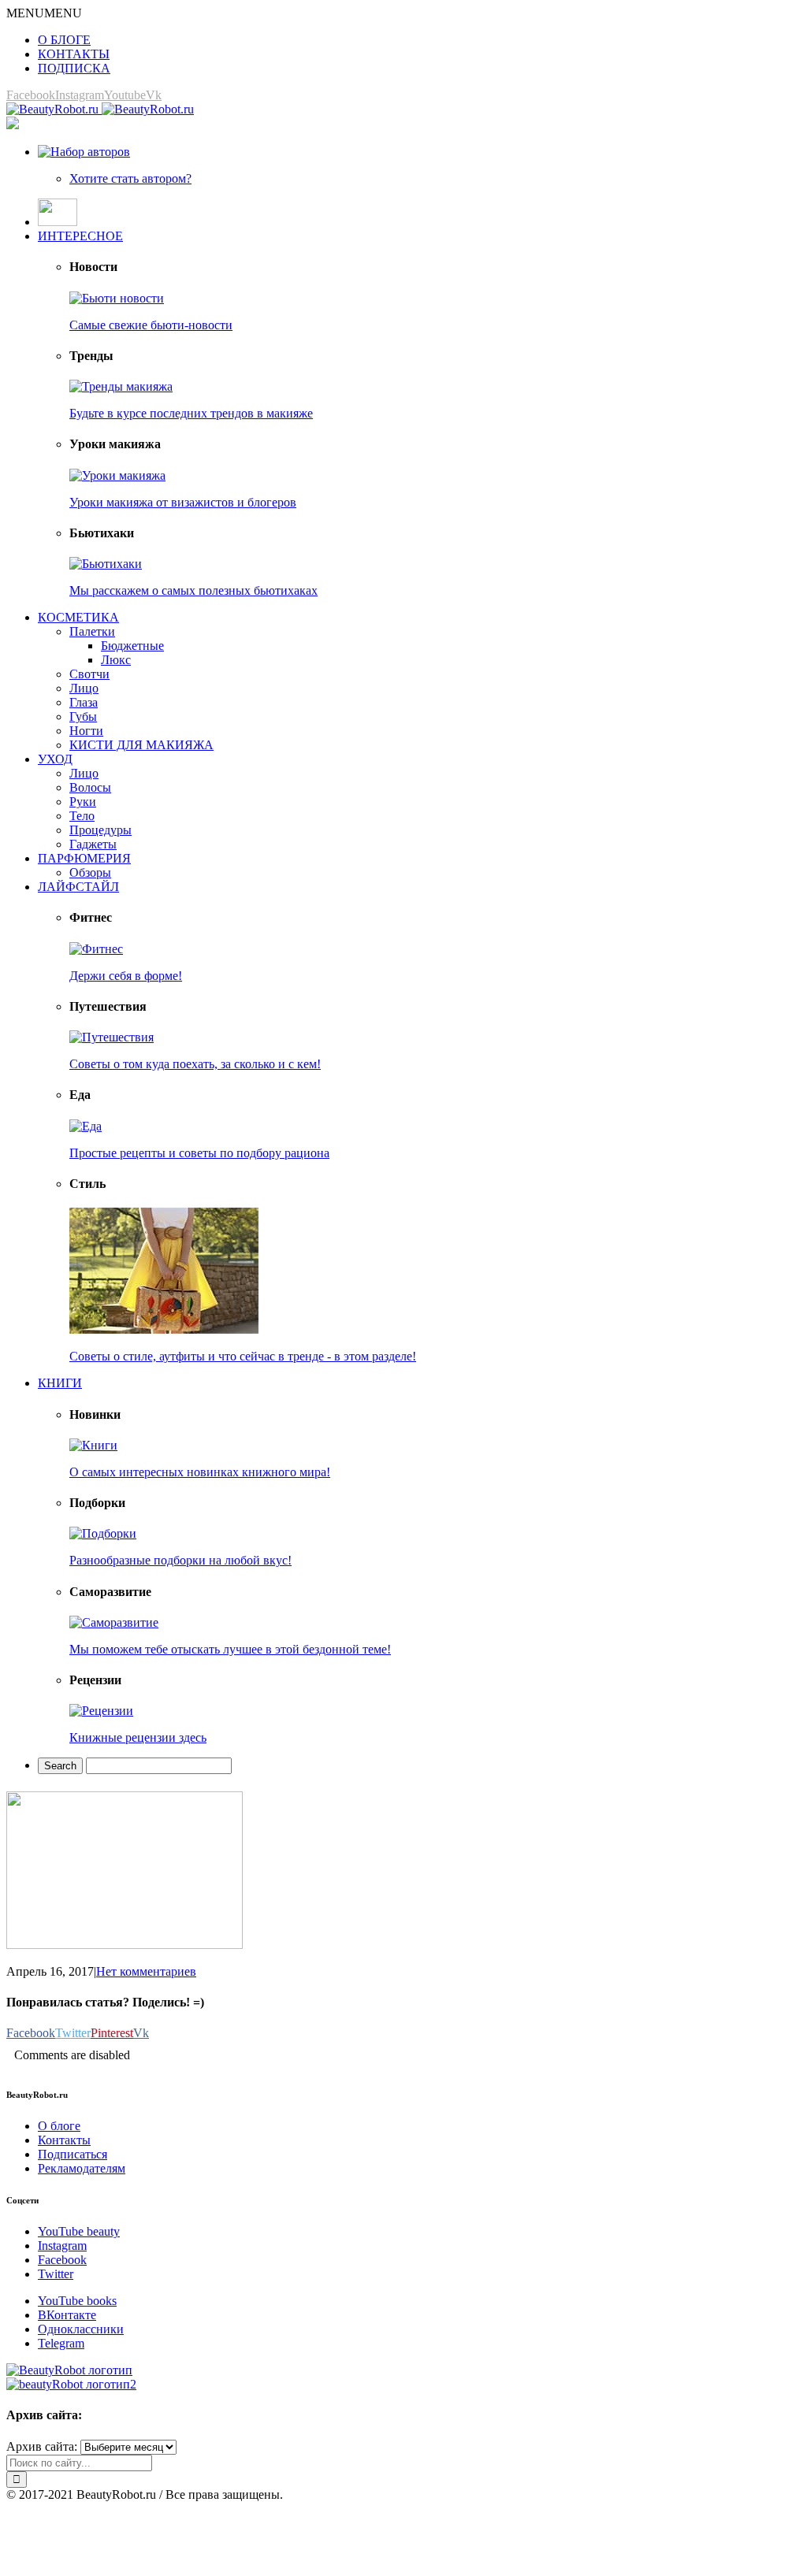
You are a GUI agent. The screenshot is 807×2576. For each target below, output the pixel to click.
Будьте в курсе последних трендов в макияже (191, 413)
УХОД (55, 759)
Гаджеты (93, 844)
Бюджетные (132, 646)
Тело (82, 816)
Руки (83, 802)
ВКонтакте (67, 2315)
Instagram (62, 2246)
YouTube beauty (79, 2231)
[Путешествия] (112, 1037)
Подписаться (73, 2154)
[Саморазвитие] (114, 1622)
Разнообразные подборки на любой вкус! (180, 1560)
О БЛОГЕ (64, 40)
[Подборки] (103, 1533)
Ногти (86, 731)
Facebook (62, 2260)
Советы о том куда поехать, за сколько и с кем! (195, 1064)
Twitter (56, 2274)
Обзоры (90, 872)
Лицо (84, 688)
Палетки (92, 631)
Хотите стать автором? (130, 178)
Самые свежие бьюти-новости (151, 325)
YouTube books (77, 2301)
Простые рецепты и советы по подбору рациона (199, 1153)
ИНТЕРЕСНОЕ (80, 236)
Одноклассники (81, 2329)
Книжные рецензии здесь (138, 1737)
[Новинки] (93, 1445)
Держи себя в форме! (126, 976)
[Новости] (117, 298)
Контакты (64, 2140)
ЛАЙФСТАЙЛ (78, 887)
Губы (83, 716)
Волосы (90, 787)
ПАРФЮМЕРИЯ (84, 858)
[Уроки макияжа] (117, 475)
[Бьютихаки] (106, 564)
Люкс (116, 660)
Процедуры (100, 830)
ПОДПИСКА (74, 68)
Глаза (84, 702)
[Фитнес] (96, 949)
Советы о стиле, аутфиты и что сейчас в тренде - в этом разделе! (243, 1356)
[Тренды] (121, 386)
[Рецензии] (101, 1711)
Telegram (61, 2343)
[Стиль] (164, 1329)
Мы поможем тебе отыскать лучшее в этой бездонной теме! (230, 1649)
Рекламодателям (82, 2168)
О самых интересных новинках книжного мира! (200, 1472)
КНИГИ (60, 1383)
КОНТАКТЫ (74, 54)
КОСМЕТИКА (78, 617)
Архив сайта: (42, 2446)
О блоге (59, 2126)
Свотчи (89, 674)
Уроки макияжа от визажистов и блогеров (183, 502)
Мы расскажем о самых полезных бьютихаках (193, 590)
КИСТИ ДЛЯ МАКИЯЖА (141, 745)
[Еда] (86, 1126)
